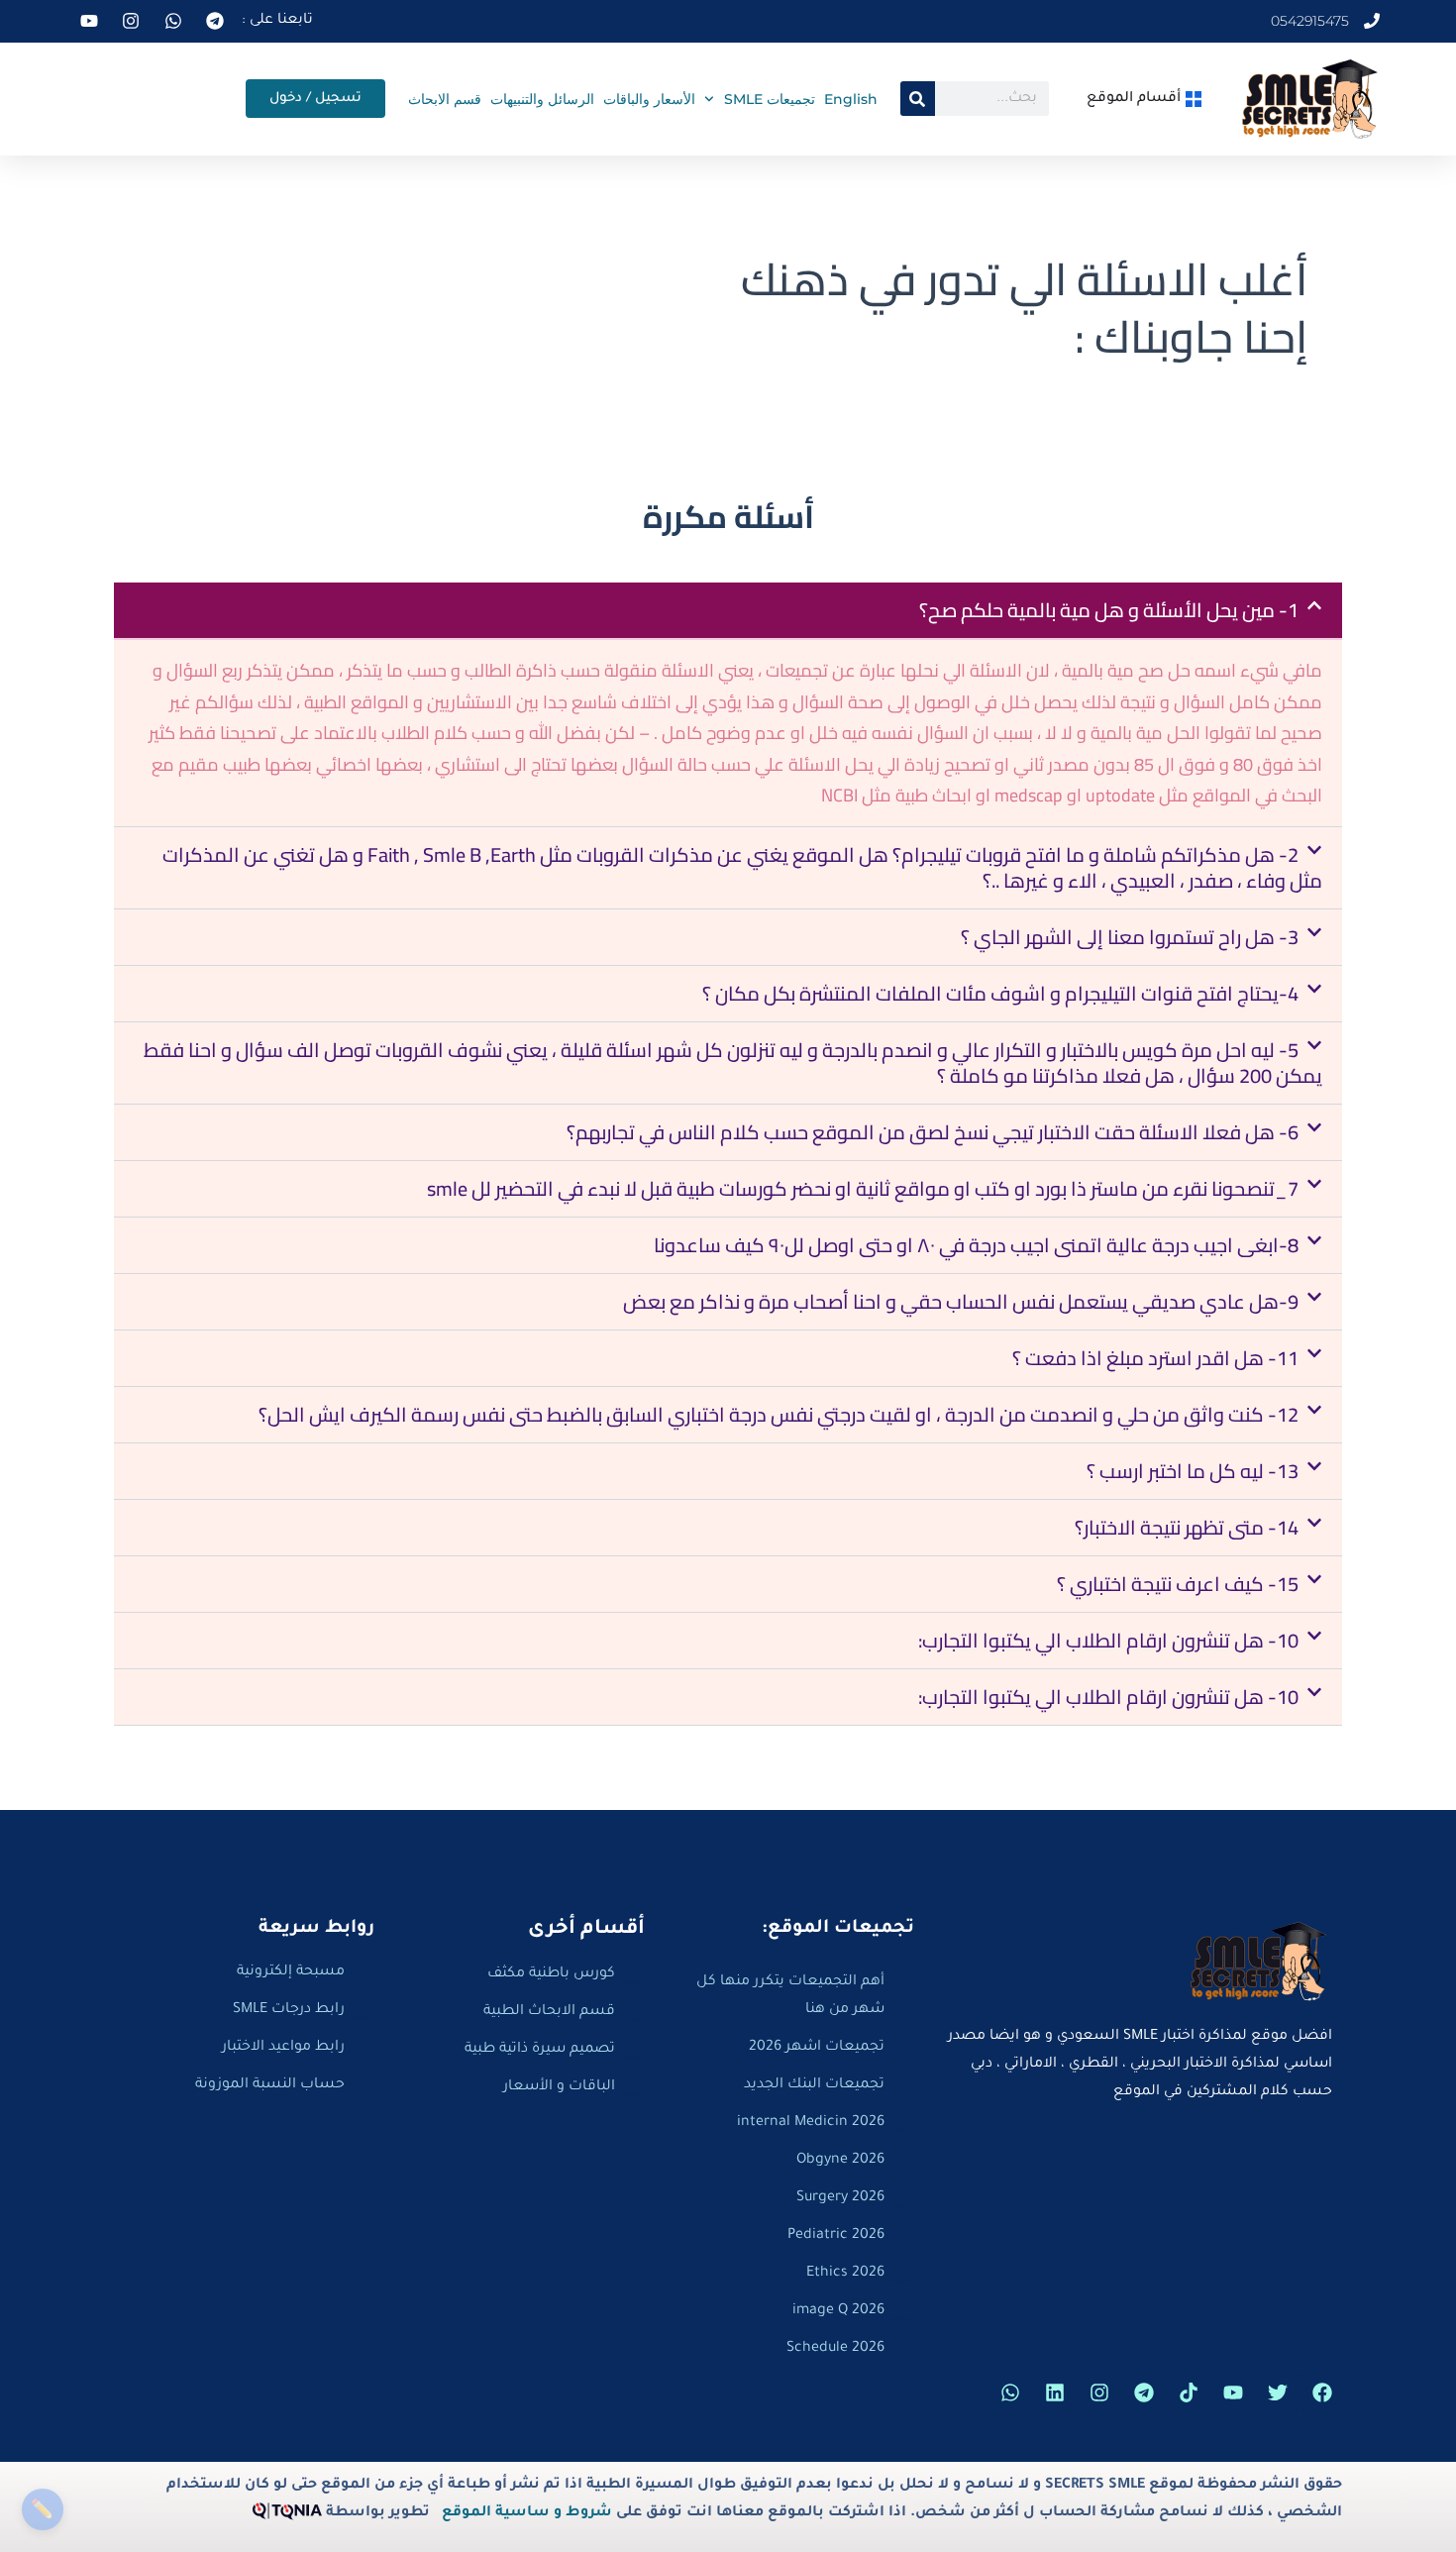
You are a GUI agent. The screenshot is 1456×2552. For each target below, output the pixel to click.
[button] (728, 610)
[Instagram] (1099, 2392)
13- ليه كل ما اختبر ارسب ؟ (1193, 1471)
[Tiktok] (1189, 2392)
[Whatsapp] (1010, 2392)
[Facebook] (1322, 2392)
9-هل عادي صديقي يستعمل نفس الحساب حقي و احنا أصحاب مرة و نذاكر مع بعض (961, 1301)
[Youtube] (1233, 2392)
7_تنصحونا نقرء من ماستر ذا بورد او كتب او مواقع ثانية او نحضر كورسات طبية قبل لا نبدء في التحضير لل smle (863, 1188)
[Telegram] (1144, 2392)
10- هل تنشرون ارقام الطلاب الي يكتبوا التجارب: (1108, 1640)
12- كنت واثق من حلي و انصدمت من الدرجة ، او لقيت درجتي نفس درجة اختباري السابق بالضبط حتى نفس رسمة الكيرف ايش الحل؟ (779, 1414)
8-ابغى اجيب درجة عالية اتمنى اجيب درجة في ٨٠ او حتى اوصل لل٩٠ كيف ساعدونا (976, 1245)
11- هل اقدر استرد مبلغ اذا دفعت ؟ (1155, 1358)
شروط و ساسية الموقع (527, 2513)
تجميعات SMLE (770, 99)
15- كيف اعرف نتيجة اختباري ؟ (1178, 1584)
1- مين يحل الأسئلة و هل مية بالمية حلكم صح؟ (1109, 610)
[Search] (918, 99)
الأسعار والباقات (649, 99)
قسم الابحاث (445, 99)
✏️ (42, 2509)
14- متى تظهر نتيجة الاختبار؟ (1187, 1527)
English (851, 99)
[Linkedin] (1055, 2392)
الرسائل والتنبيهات (542, 99)
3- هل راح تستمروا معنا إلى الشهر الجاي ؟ (1130, 937)
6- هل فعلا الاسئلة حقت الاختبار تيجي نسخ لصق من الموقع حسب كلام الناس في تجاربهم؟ (933, 1132)
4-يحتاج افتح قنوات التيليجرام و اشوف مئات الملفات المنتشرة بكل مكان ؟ (1000, 993)
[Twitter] (1278, 2392)
